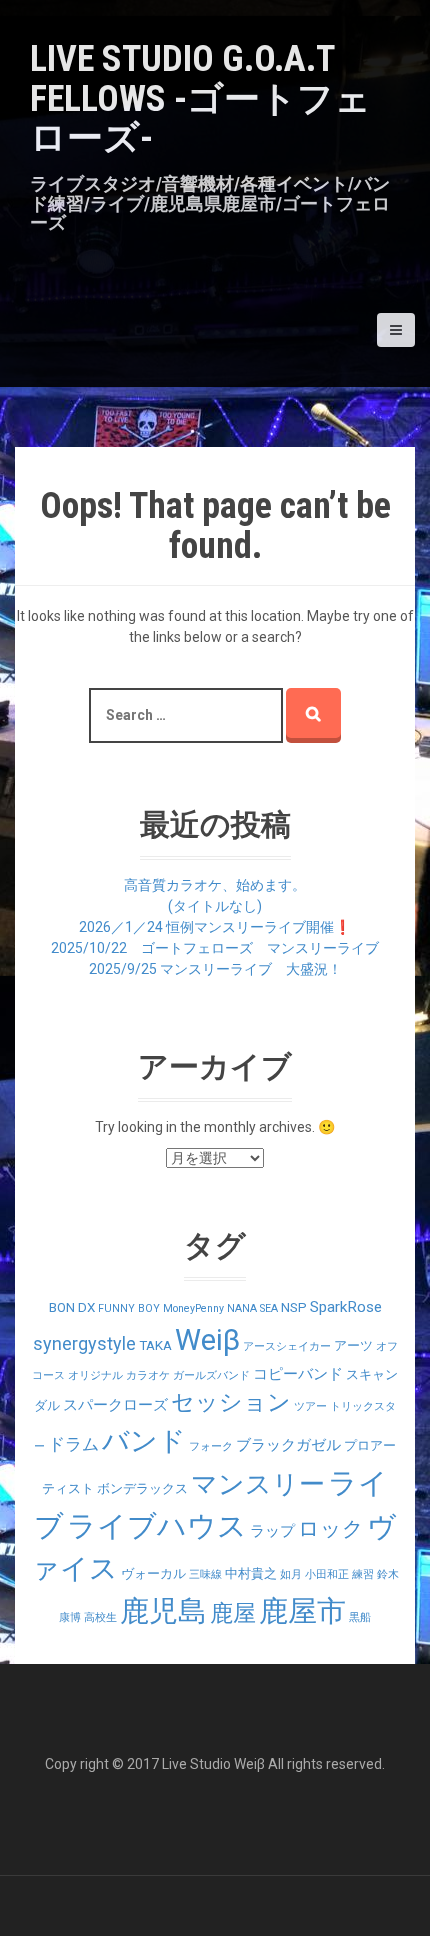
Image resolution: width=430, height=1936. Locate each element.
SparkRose (346, 1307)
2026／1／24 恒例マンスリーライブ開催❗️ (215, 927)
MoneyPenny (193, 1308)
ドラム (73, 1444)
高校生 (100, 1617)
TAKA (155, 1345)
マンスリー (258, 1484)
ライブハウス (157, 1526)
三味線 (205, 1574)
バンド (144, 1441)
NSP (294, 1307)
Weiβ (207, 1340)
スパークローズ (115, 1405)
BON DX (72, 1307)
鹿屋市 (302, 1611)
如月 (291, 1574)
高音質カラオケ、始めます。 (215, 885)
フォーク (211, 1446)
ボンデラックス (142, 1488)
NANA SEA (252, 1308)
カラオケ (148, 1375)
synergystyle (84, 1343)
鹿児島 (163, 1611)
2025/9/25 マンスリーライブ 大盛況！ (215, 969)
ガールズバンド (211, 1375)
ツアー (310, 1406)
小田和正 (327, 1574)
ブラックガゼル (288, 1445)
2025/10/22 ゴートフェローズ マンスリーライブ (215, 948)
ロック (331, 1528)
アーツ (353, 1345)
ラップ (272, 1531)
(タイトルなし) (215, 906)
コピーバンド (298, 1374)
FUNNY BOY (129, 1308)
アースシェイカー (287, 1346)
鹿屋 (233, 1613)
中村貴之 (251, 1573)
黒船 (360, 1617)
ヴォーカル (153, 1573)
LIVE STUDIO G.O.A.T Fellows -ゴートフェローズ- (200, 98)
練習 (363, 1574)
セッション (231, 1402)
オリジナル (95, 1375)
